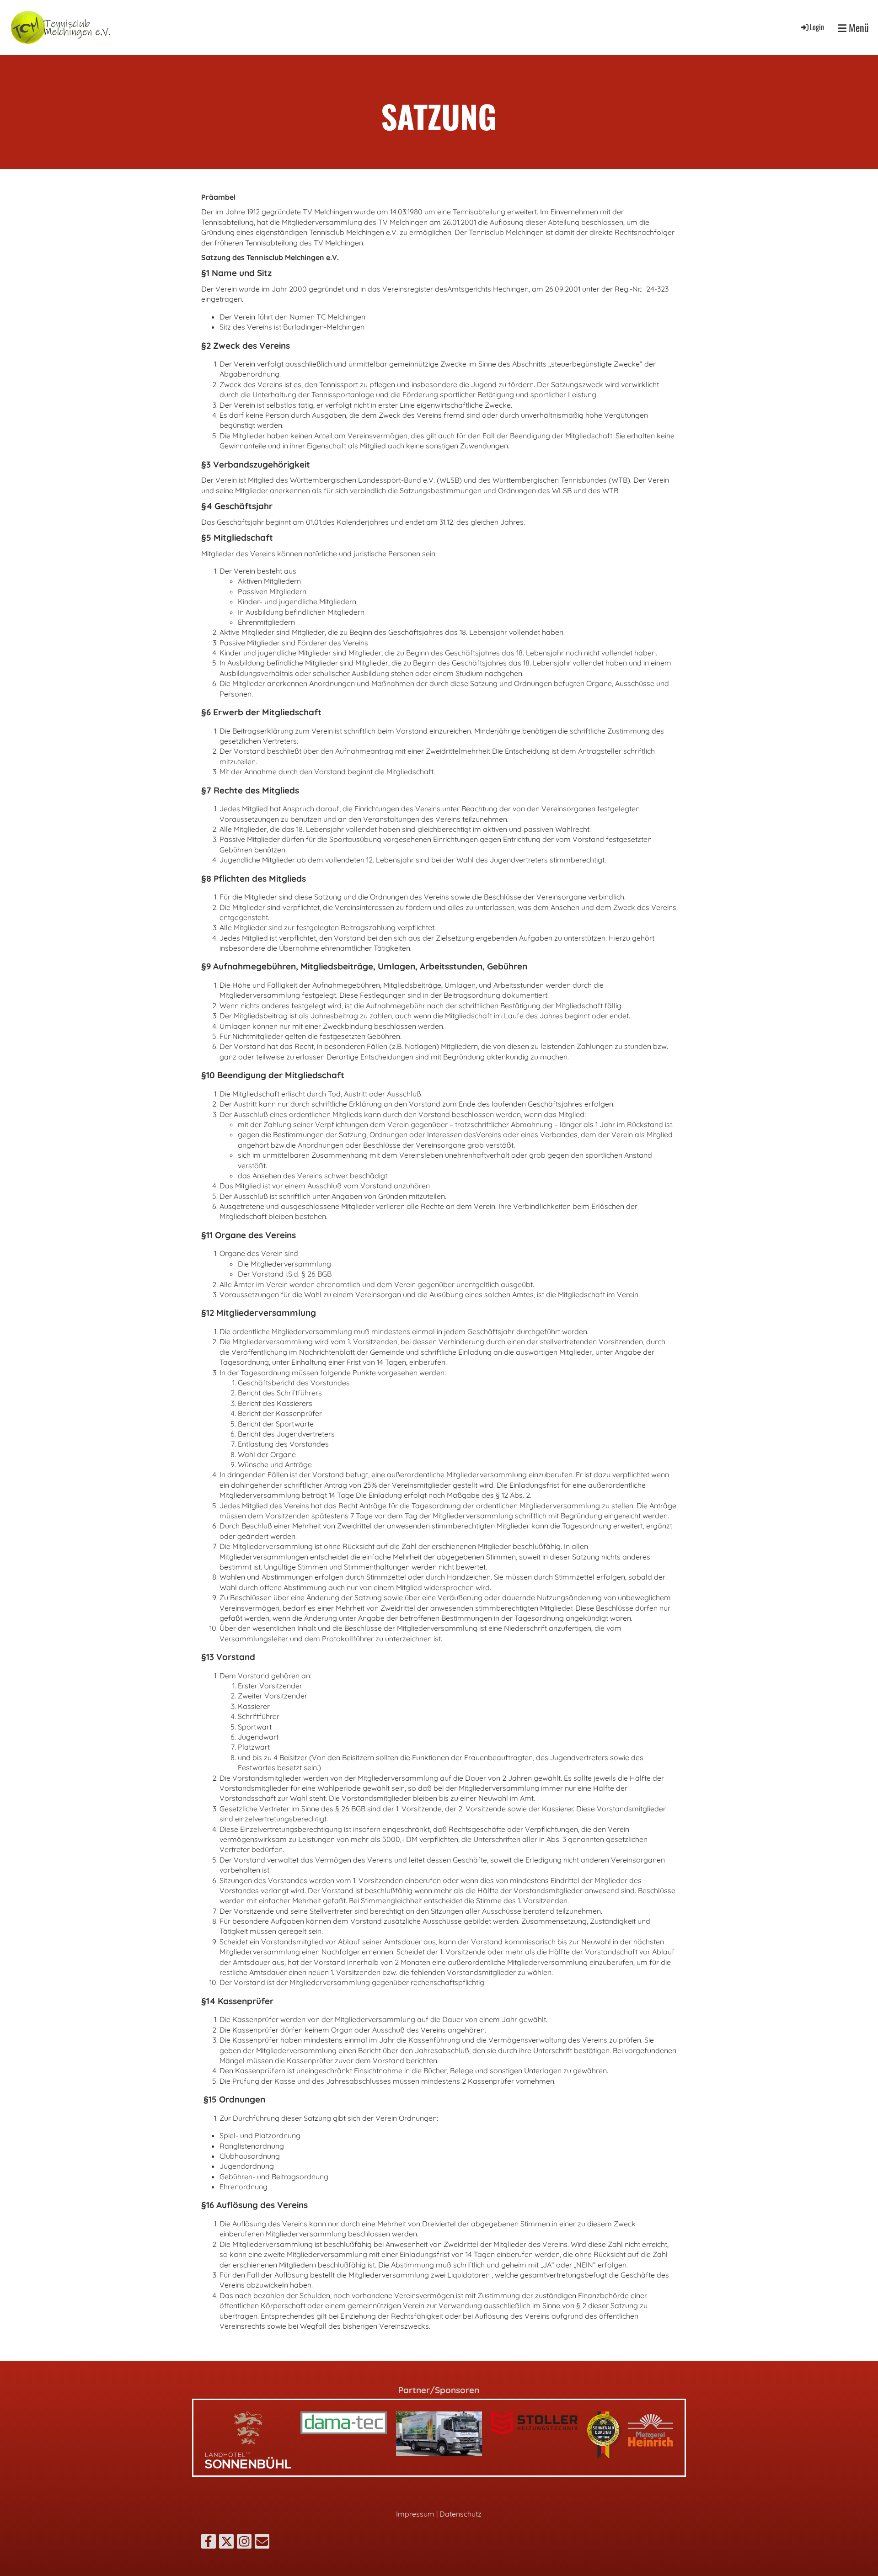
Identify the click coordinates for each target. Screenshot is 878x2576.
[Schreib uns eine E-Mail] (262, 2543)
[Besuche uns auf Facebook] (209, 2543)
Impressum (415, 2514)
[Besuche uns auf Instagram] (244, 2543)
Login (817, 27)
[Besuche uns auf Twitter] (226, 2543)
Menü (858, 28)
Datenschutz (460, 2514)
